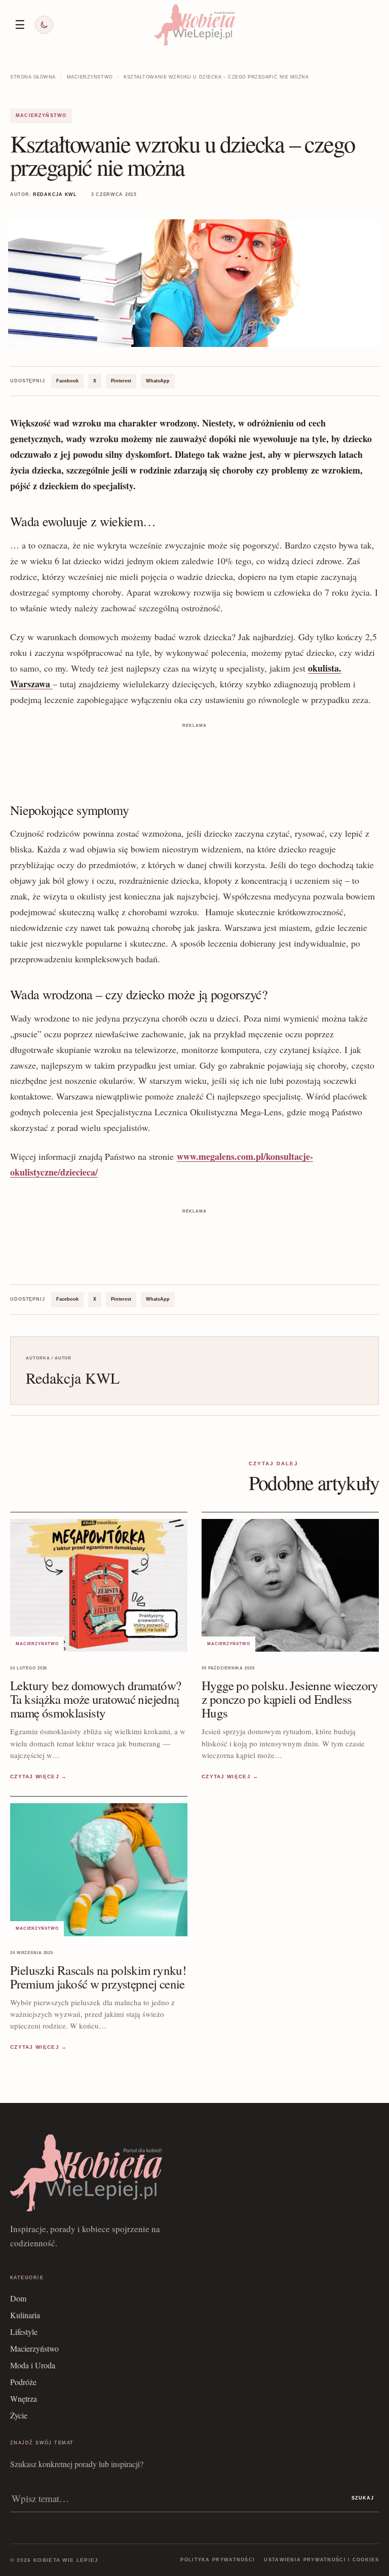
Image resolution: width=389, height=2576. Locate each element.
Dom (18, 2298)
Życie (19, 2415)
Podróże (23, 2382)
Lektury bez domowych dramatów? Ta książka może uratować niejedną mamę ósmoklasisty (95, 1699)
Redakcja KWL (55, 194)
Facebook (67, 381)
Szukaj (363, 2498)
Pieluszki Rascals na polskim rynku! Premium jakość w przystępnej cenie (98, 1977)
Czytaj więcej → (39, 1777)
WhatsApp (158, 381)
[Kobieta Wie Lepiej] (194, 25)
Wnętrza (24, 2398)
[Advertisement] (194, 746)
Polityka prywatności (218, 2560)
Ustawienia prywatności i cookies (321, 2560)
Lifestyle (24, 2332)
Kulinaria (25, 2315)
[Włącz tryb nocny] (44, 25)
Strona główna (33, 77)
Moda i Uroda (33, 2365)
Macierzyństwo (90, 77)
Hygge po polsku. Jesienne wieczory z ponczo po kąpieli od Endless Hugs (290, 1699)
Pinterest (121, 381)
